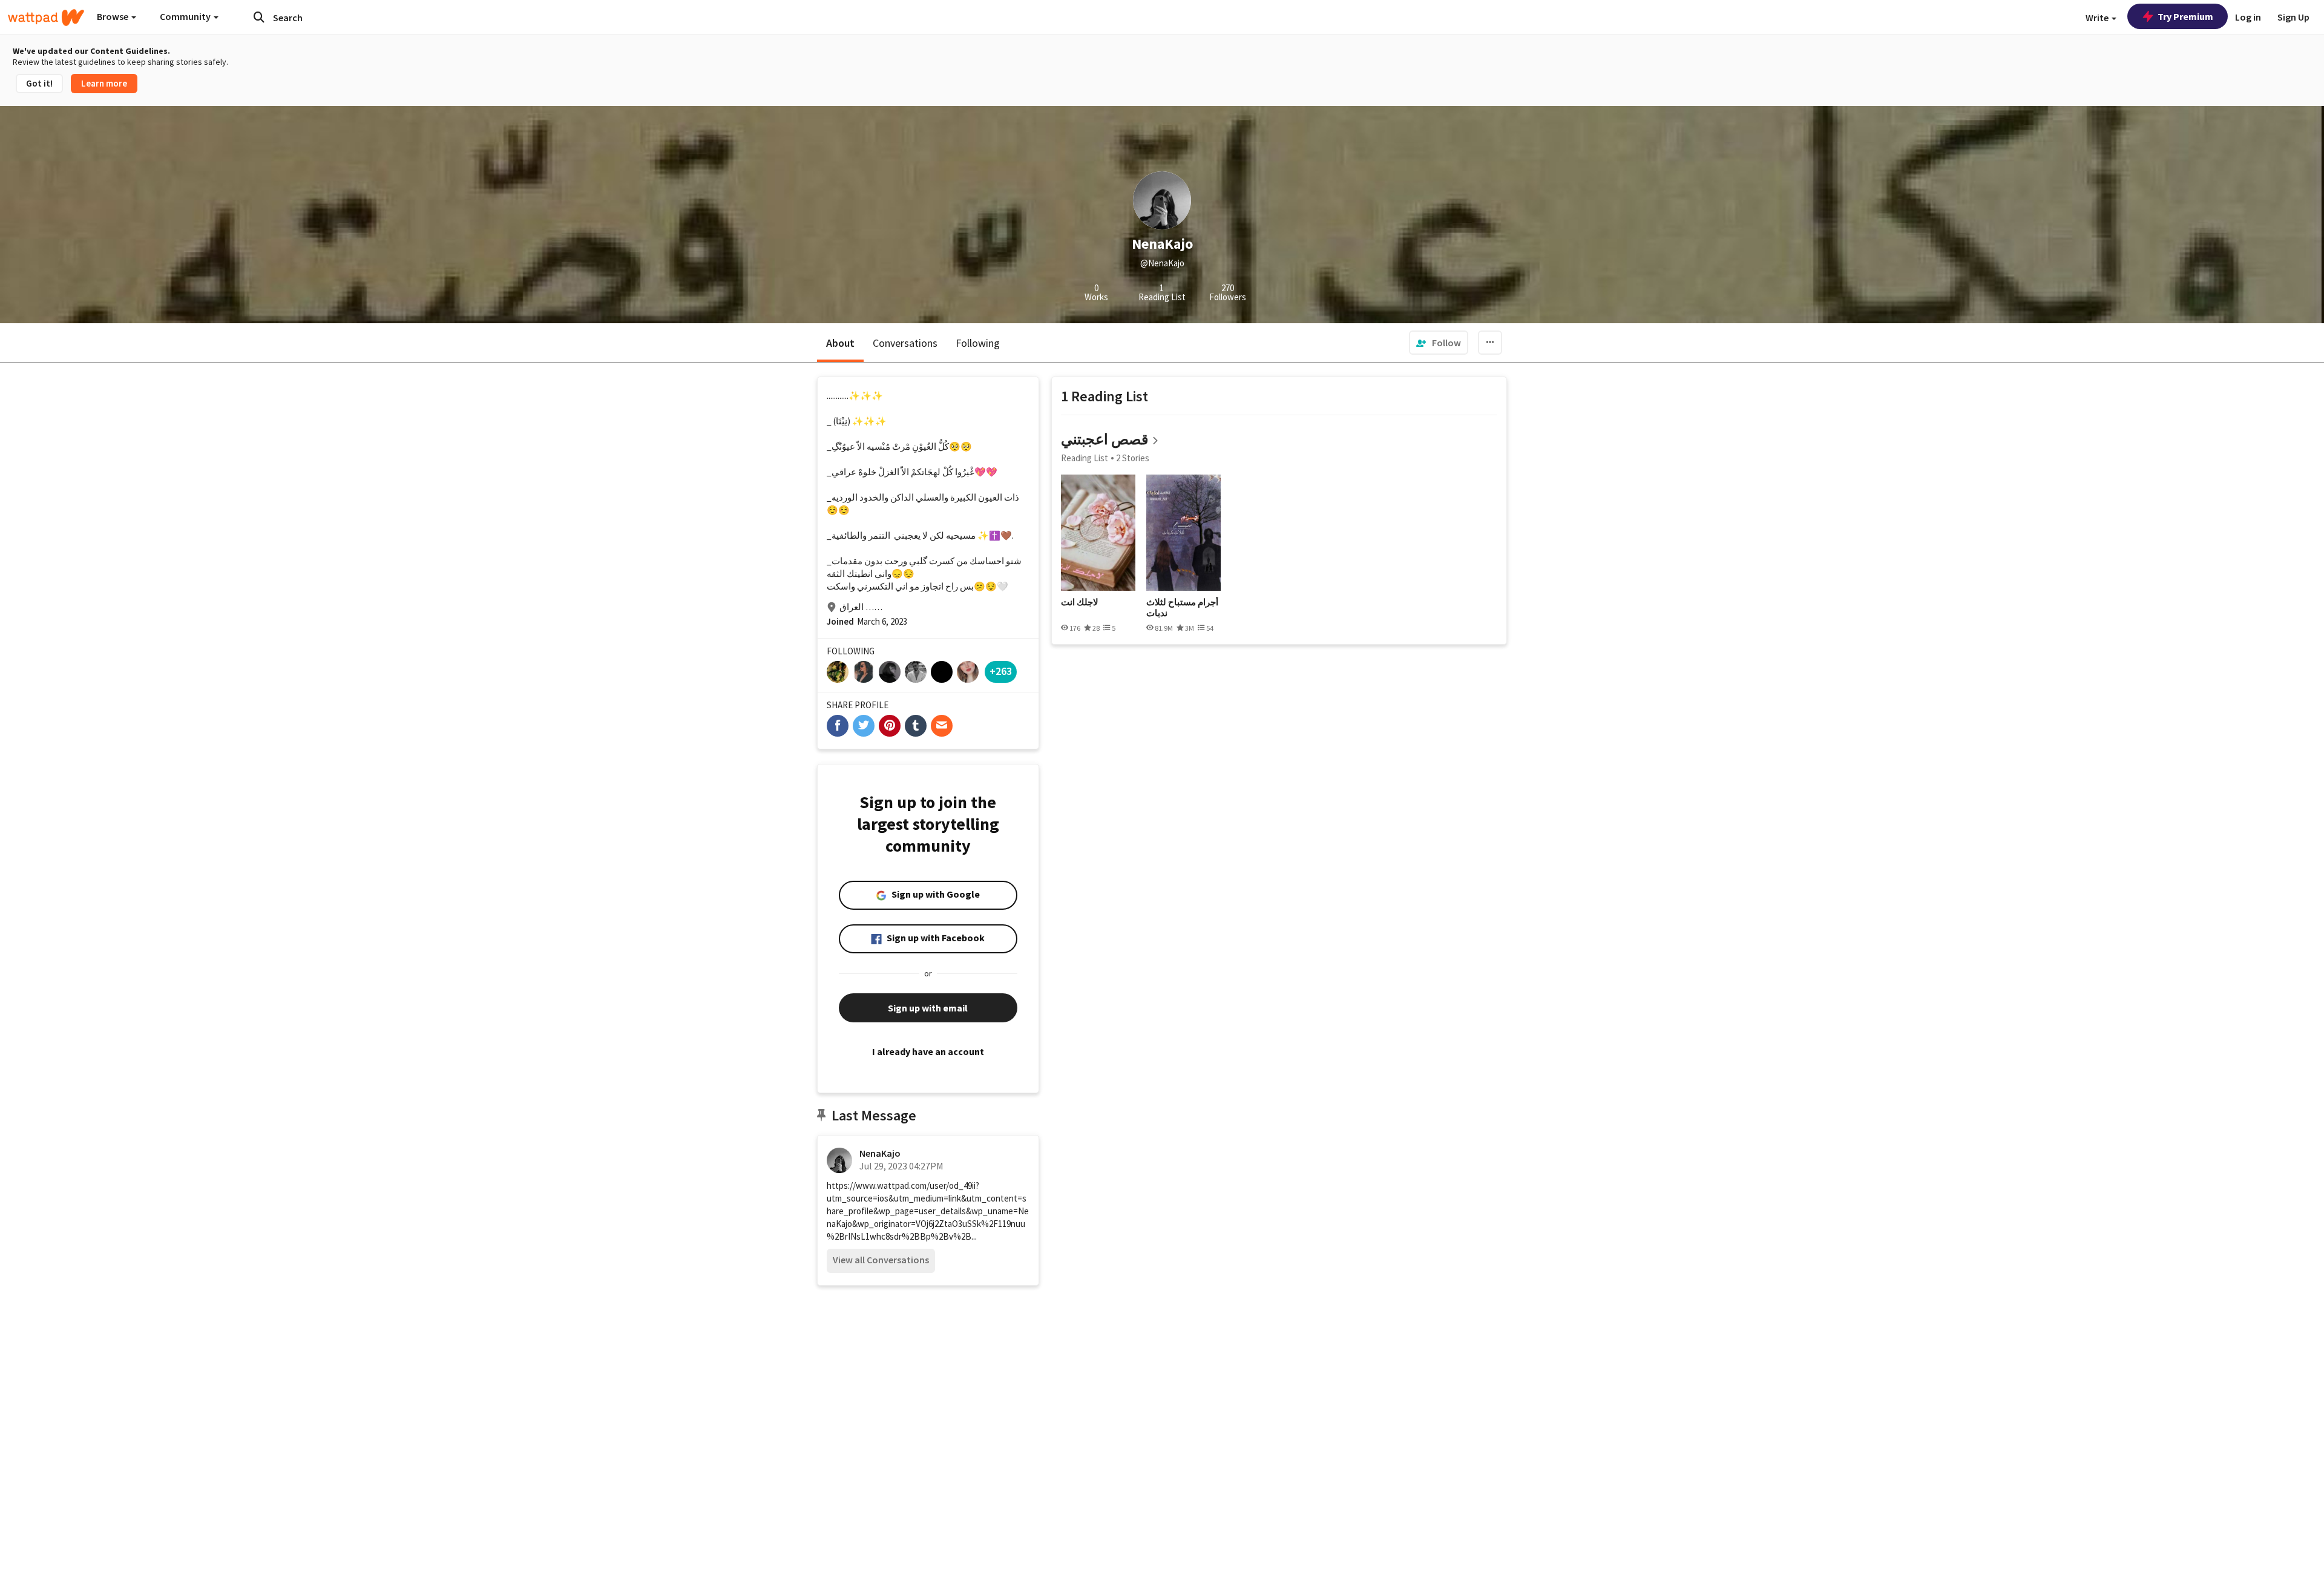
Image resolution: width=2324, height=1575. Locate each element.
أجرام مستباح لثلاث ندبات (1182, 607)
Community (186, 16)
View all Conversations (881, 1260)
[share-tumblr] (916, 726)
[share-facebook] (838, 726)
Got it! (39, 83)
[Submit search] (259, 17)
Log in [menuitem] (2248, 17)
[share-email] (942, 726)
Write (2098, 18)
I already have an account (928, 1051)
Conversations (905, 343)
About (840, 343)
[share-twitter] (864, 726)
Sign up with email (928, 1008)
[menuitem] (1439, 343)
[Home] (46, 18)
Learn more (104, 83)
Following (978, 343)
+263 (1001, 671)
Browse (113, 16)
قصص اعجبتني (1105, 439)
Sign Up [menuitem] (2293, 17)
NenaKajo (880, 1153)
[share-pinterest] (890, 726)
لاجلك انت (1080, 602)
